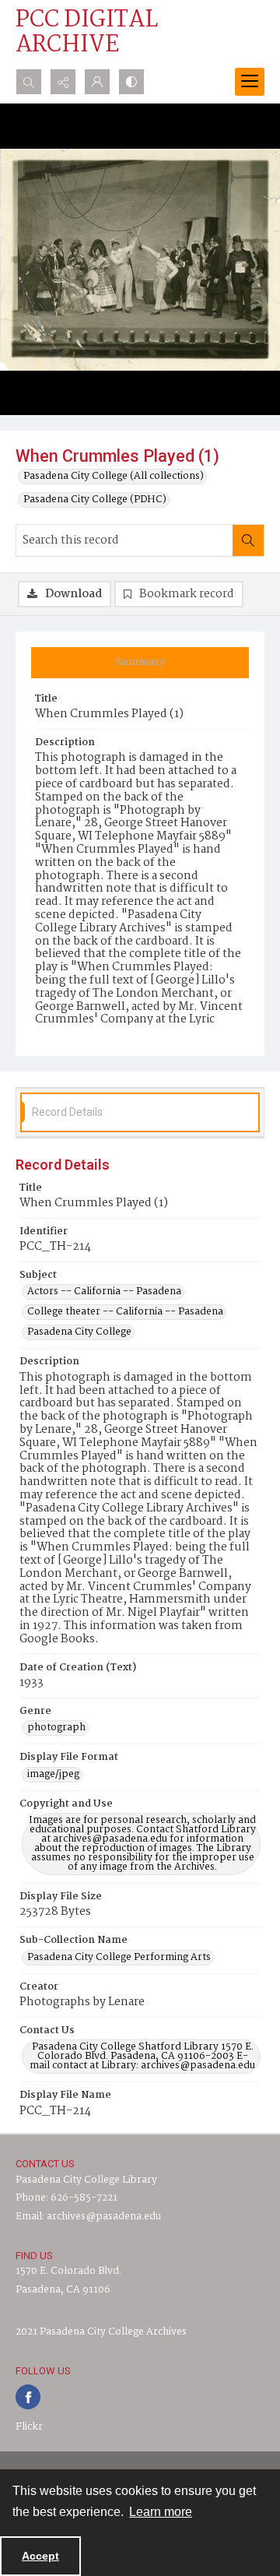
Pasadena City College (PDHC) (95, 500)
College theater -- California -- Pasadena (125, 1312)
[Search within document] (248, 540)
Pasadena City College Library (86, 2180)
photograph (56, 1728)
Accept (40, 2556)
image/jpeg (53, 1775)
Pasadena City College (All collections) (114, 477)
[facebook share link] (28, 2397)
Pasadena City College (79, 1332)
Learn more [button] (161, 2512)
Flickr (29, 2427)
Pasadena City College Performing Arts (119, 1958)
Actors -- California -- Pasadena (104, 1292)
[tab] (140, 663)
